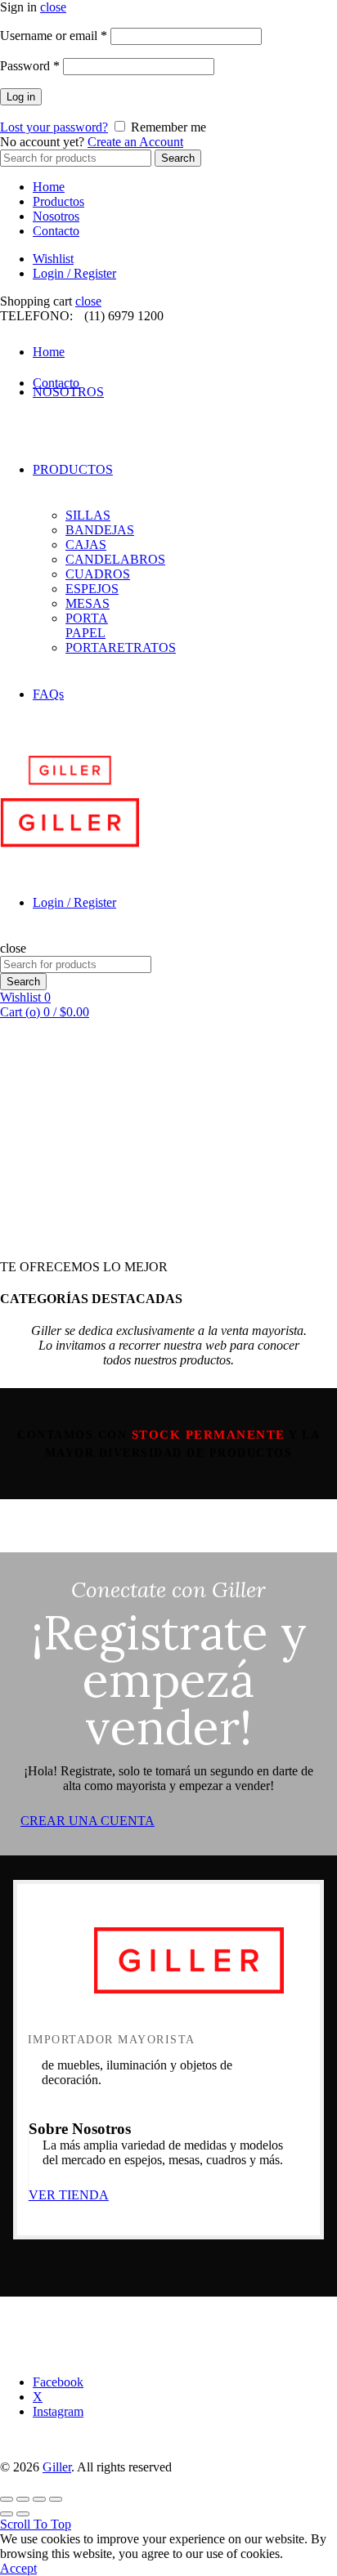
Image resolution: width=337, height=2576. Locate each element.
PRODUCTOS (73, 469)
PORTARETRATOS (121, 647)
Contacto (56, 231)
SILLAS (88, 515)
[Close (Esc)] (7, 2499)
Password (30, 66)
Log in (21, 97)
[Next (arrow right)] (23, 2514)
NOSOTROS (68, 392)
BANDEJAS (100, 530)
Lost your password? (54, 127)
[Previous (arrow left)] (7, 2514)
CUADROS (98, 574)
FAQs (48, 694)
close (53, 7)
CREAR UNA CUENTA (88, 1821)
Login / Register (74, 273)
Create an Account (135, 142)
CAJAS (86, 545)
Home (49, 187)
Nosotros (56, 216)
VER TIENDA (69, 2195)
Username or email (54, 36)
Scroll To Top (36, 2524)
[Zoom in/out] (56, 2499)
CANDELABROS (115, 559)
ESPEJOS (92, 589)
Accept (18, 2568)
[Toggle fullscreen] (39, 2499)
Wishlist (53, 259)
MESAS (88, 603)
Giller (57, 2467)
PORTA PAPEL (87, 625)
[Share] (23, 2499)
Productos (58, 201)
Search (178, 158)
